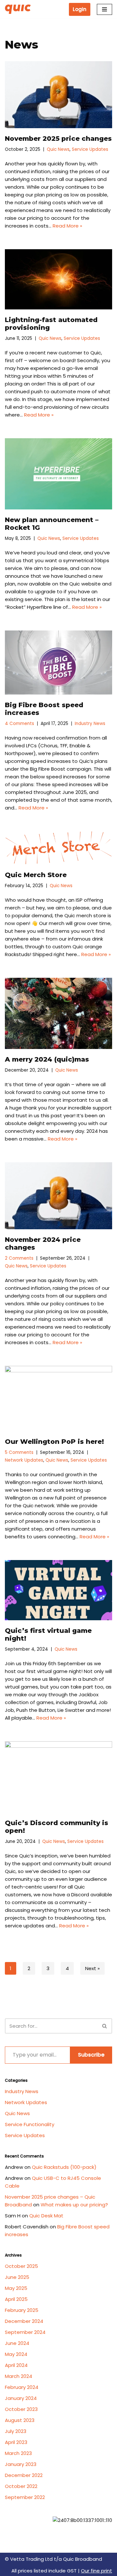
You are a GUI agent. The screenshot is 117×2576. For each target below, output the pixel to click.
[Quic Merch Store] (58, 848)
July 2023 (16, 2431)
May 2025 (16, 2288)
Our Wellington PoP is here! (54, 1442)
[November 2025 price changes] (58, 95)
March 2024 (19, 2376)
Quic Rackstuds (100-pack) (64, 2167)
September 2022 (25, 2497)
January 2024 (21, 2398)
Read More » (67, 226)
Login (80, 9)
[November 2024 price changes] (58, 1196)
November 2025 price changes (58, 139)
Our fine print (97, 2571)
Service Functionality (30, 2124)
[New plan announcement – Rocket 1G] (58, 474)
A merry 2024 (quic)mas (47, 1059)
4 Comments (19, 724)
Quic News (58, 149)
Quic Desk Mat (46, 2216)
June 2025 (17, 2277)
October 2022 (21, 2486)
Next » (92, 1968)
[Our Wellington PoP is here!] (58, 1399)
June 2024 (17, 2343)
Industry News (90, 724)
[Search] (105, 2026)
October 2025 (21, 2266)
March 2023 (18, 2453)
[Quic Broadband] (19, 9)
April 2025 (16, 2299)
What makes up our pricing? (74, 2205)
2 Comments (19, 1258)
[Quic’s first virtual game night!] (58, 1590)
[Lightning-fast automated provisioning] (58, 279)
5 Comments (19, 1452)
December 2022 (24, 2475)
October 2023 (21, 2409)
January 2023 (21, 2464)
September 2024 (25, 2332)
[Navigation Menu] (104, 9)
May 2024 (16, 2354)
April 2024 (16, 2365)
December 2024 (24, 2321)
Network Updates (24, 1460)
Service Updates (90, 149)
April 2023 (16, 2442)
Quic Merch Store (36, 875)
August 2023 (20, 2420)
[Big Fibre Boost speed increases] (58, 663)
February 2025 (22, 2310)
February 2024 (22, 2387)
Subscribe (91, 2055)
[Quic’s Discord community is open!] (58, 1777)
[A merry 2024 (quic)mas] (58, 1013)
